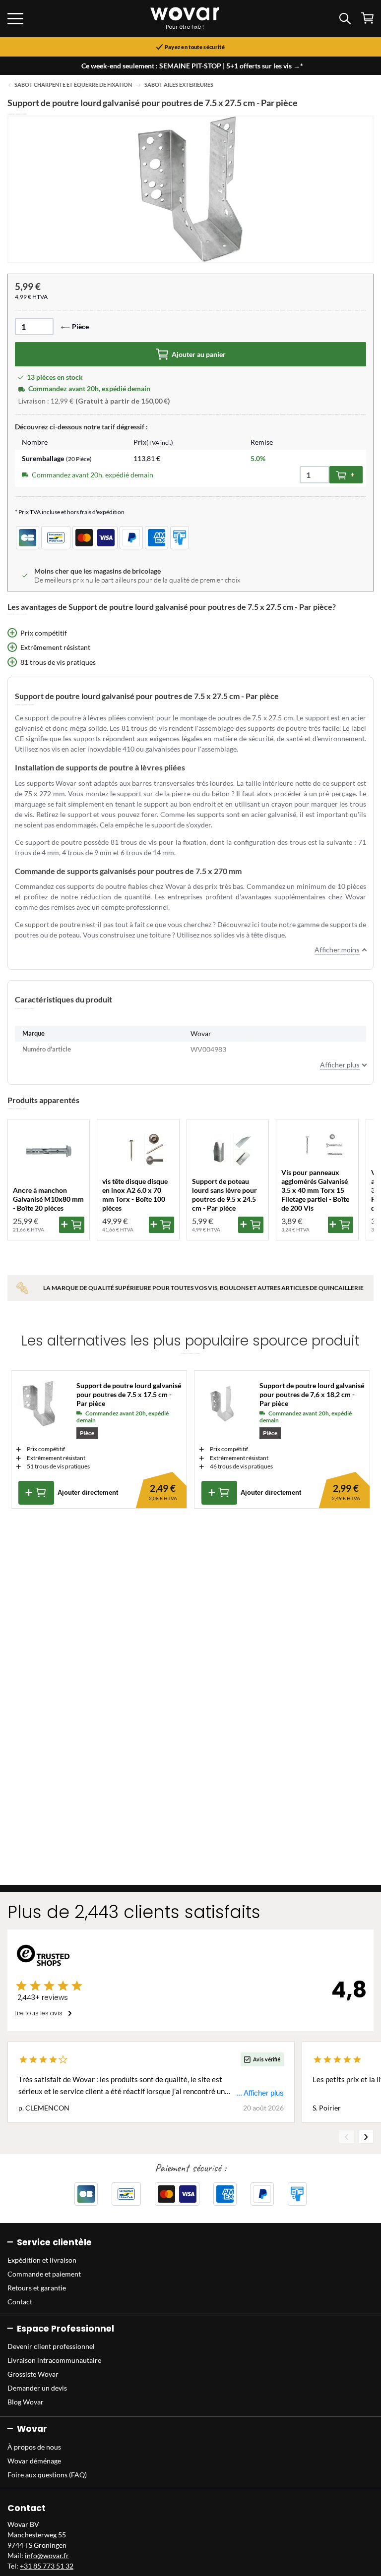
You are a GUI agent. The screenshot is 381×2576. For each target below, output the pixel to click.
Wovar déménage (34, 2461)
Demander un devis (37, 2388)
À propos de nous (34, 2447)
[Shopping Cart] (367, 18)
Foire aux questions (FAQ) (47, 2475)
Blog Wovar (26, 2402)
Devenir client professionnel (51, 2346)
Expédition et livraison (42, 2260)
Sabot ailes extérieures (179, 85)
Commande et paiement (44, 2274)
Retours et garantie (37, 2288)
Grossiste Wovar (33, 2374)
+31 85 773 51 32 (47, 2566)
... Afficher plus (260, 2093)
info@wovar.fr (47, 2555)
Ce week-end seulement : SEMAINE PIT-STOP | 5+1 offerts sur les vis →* (192, 66)
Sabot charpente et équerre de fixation (73, 85)
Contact (20, 2302)
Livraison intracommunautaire (54, 2360)
